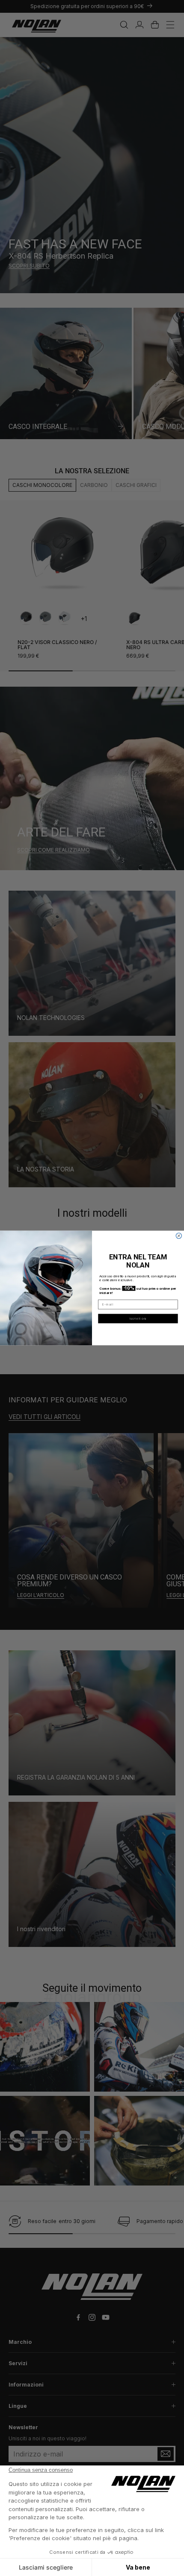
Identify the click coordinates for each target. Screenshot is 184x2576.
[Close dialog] (179, 1236)
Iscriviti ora (138, 1318)
